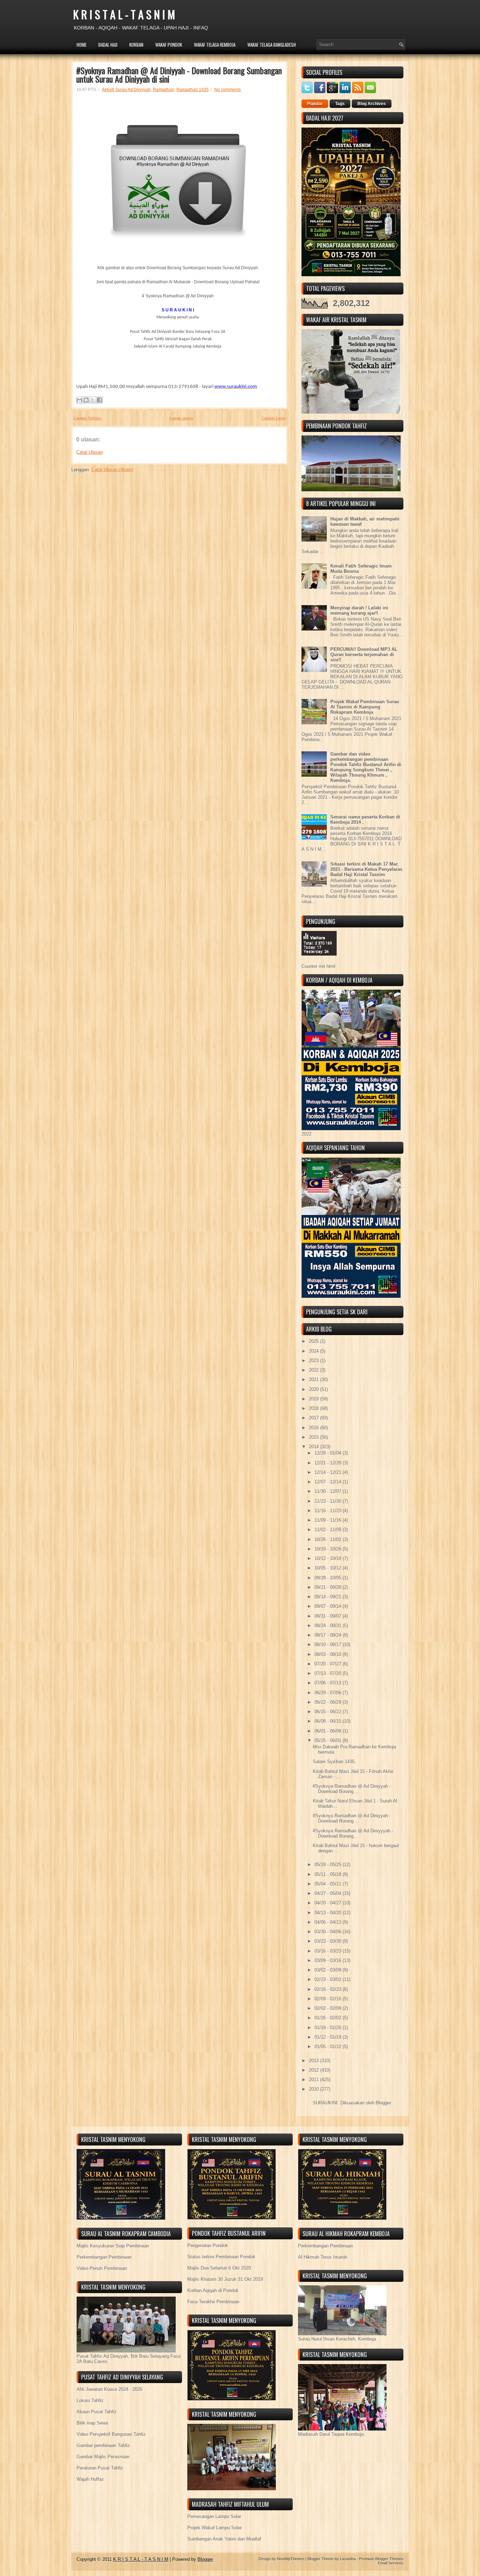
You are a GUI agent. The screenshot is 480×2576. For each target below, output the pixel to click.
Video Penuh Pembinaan (102, 2268)
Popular (315, 104)
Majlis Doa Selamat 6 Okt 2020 (219, 2268)
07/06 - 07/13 (329, 1683)
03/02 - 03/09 (329, 1970)
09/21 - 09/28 (329, 1587)
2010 (314, 2089)
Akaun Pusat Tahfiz (97, 2412)
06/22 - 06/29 (329, 1702)
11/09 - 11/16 (329, 1520)
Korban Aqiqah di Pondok (213, 2290)
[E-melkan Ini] (79, 400)
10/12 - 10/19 (329, 1558)
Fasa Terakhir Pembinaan (213, 2302)
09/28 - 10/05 (329, 1578)
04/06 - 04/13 (329, 1922)
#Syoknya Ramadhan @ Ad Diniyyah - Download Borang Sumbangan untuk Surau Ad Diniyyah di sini (179, 75)
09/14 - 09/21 (329, 1597)
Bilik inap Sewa (92, 2423)
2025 (314, 1341)
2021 (314, 1380)
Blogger (383, 2103)
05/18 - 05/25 (329, 1865)
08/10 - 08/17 (329, 1645)
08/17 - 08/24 (329, 1635)
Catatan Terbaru (87, 418)
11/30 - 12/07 (329, 1491)
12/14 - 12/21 (329, 1472)
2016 (314, 1428)
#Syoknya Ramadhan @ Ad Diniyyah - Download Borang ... (352, 1789)
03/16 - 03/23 (329, 1951)
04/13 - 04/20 (329, 1913)
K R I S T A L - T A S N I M (124, 14)
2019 (314, 1399)
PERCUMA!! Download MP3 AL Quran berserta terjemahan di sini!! (364, 655)
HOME (82, 45)
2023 (314, 1361)
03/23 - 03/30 (329, 1941)
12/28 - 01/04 (329, 1453)
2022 (314, 1370)
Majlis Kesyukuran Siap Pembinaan (113, 2246)
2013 (314, 2061)
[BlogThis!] (86, 400)
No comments (228, 90)
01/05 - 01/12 (329, 2047)
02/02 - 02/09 (329, 2008)
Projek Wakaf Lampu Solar (215, 2528)
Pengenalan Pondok (208, 2245)
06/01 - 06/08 (329, 1731)
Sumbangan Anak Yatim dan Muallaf (224, 2539)
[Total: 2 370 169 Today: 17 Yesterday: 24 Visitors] (319, 961)
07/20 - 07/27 (329, 1664)
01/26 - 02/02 (329, 2018)
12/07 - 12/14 (329, 1482)
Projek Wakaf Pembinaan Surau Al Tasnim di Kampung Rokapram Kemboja (365, 707)
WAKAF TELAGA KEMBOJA (215, 45)
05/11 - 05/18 (329, 1874)
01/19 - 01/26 (329, 2028)
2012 (314, 2070)
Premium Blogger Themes (381, 2559)
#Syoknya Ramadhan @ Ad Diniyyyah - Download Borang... (353, 1833)
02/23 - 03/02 (329, 1979)
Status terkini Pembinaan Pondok (221, 2257)
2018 (314, 1408)
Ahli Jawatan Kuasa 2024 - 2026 (109, 2389)
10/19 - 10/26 (329, 1549)
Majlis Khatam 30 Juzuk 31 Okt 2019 (225, 2279)
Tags (340, 104)
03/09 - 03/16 (329, 1960)
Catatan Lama (273, 418)
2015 (314, 1437)
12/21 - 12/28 (329, 1463)
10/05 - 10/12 (329, 1568)
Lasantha (348, 2559)
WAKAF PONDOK (169, 45)
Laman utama (181, 418)
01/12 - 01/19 (329, 2037)
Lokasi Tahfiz (90, 2400)
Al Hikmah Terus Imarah (323, 2257)
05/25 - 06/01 (329, 1740)
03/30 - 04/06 (329, 1932)
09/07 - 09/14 (329, 1606)
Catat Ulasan (89, 452)
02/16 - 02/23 (329, 1989)
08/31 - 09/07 (329, 1616)
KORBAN (136, 45)
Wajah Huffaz (90, 2479)
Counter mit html (318, 966)
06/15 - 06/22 (329, 1712)
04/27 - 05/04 (329, 1893)
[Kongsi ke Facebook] (99, 400)
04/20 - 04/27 (329, 1903)
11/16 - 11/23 (329, 1511)
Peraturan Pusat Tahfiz (100, 2468)
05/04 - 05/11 (329, 1884)
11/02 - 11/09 (329, 1530)
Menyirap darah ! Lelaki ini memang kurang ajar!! (359, 610)
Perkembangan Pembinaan (104, 2257)
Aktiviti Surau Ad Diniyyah (126, 90)
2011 (314, 2080)
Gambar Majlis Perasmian (103, 2457)
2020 (314, 1389)
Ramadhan (164, 90)
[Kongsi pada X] (93, 400)
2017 (314, 1418)
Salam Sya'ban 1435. (334, 1762)
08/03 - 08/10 (329, 1654)
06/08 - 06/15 (329, 1721)
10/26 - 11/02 (329, 1539)
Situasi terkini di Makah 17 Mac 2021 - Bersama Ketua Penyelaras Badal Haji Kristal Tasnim (366, 869)
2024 (314, 1351)
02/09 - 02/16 (329, 1999)
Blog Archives (372, 104)
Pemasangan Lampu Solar (214, 2516)
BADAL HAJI (108, 45)
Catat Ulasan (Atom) (112, 470)
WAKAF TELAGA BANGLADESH (272, 45)
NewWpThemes (291, 2559)
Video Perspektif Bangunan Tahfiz (111, 2434)
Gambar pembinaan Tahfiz (103, 2445)
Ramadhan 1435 (193, 90)
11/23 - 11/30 (329, 1501)
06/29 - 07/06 (329, 1693)
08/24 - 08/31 (329, 1626)
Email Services (391, 2563)
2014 (314, 1447)
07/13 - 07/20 (329, 1673)
